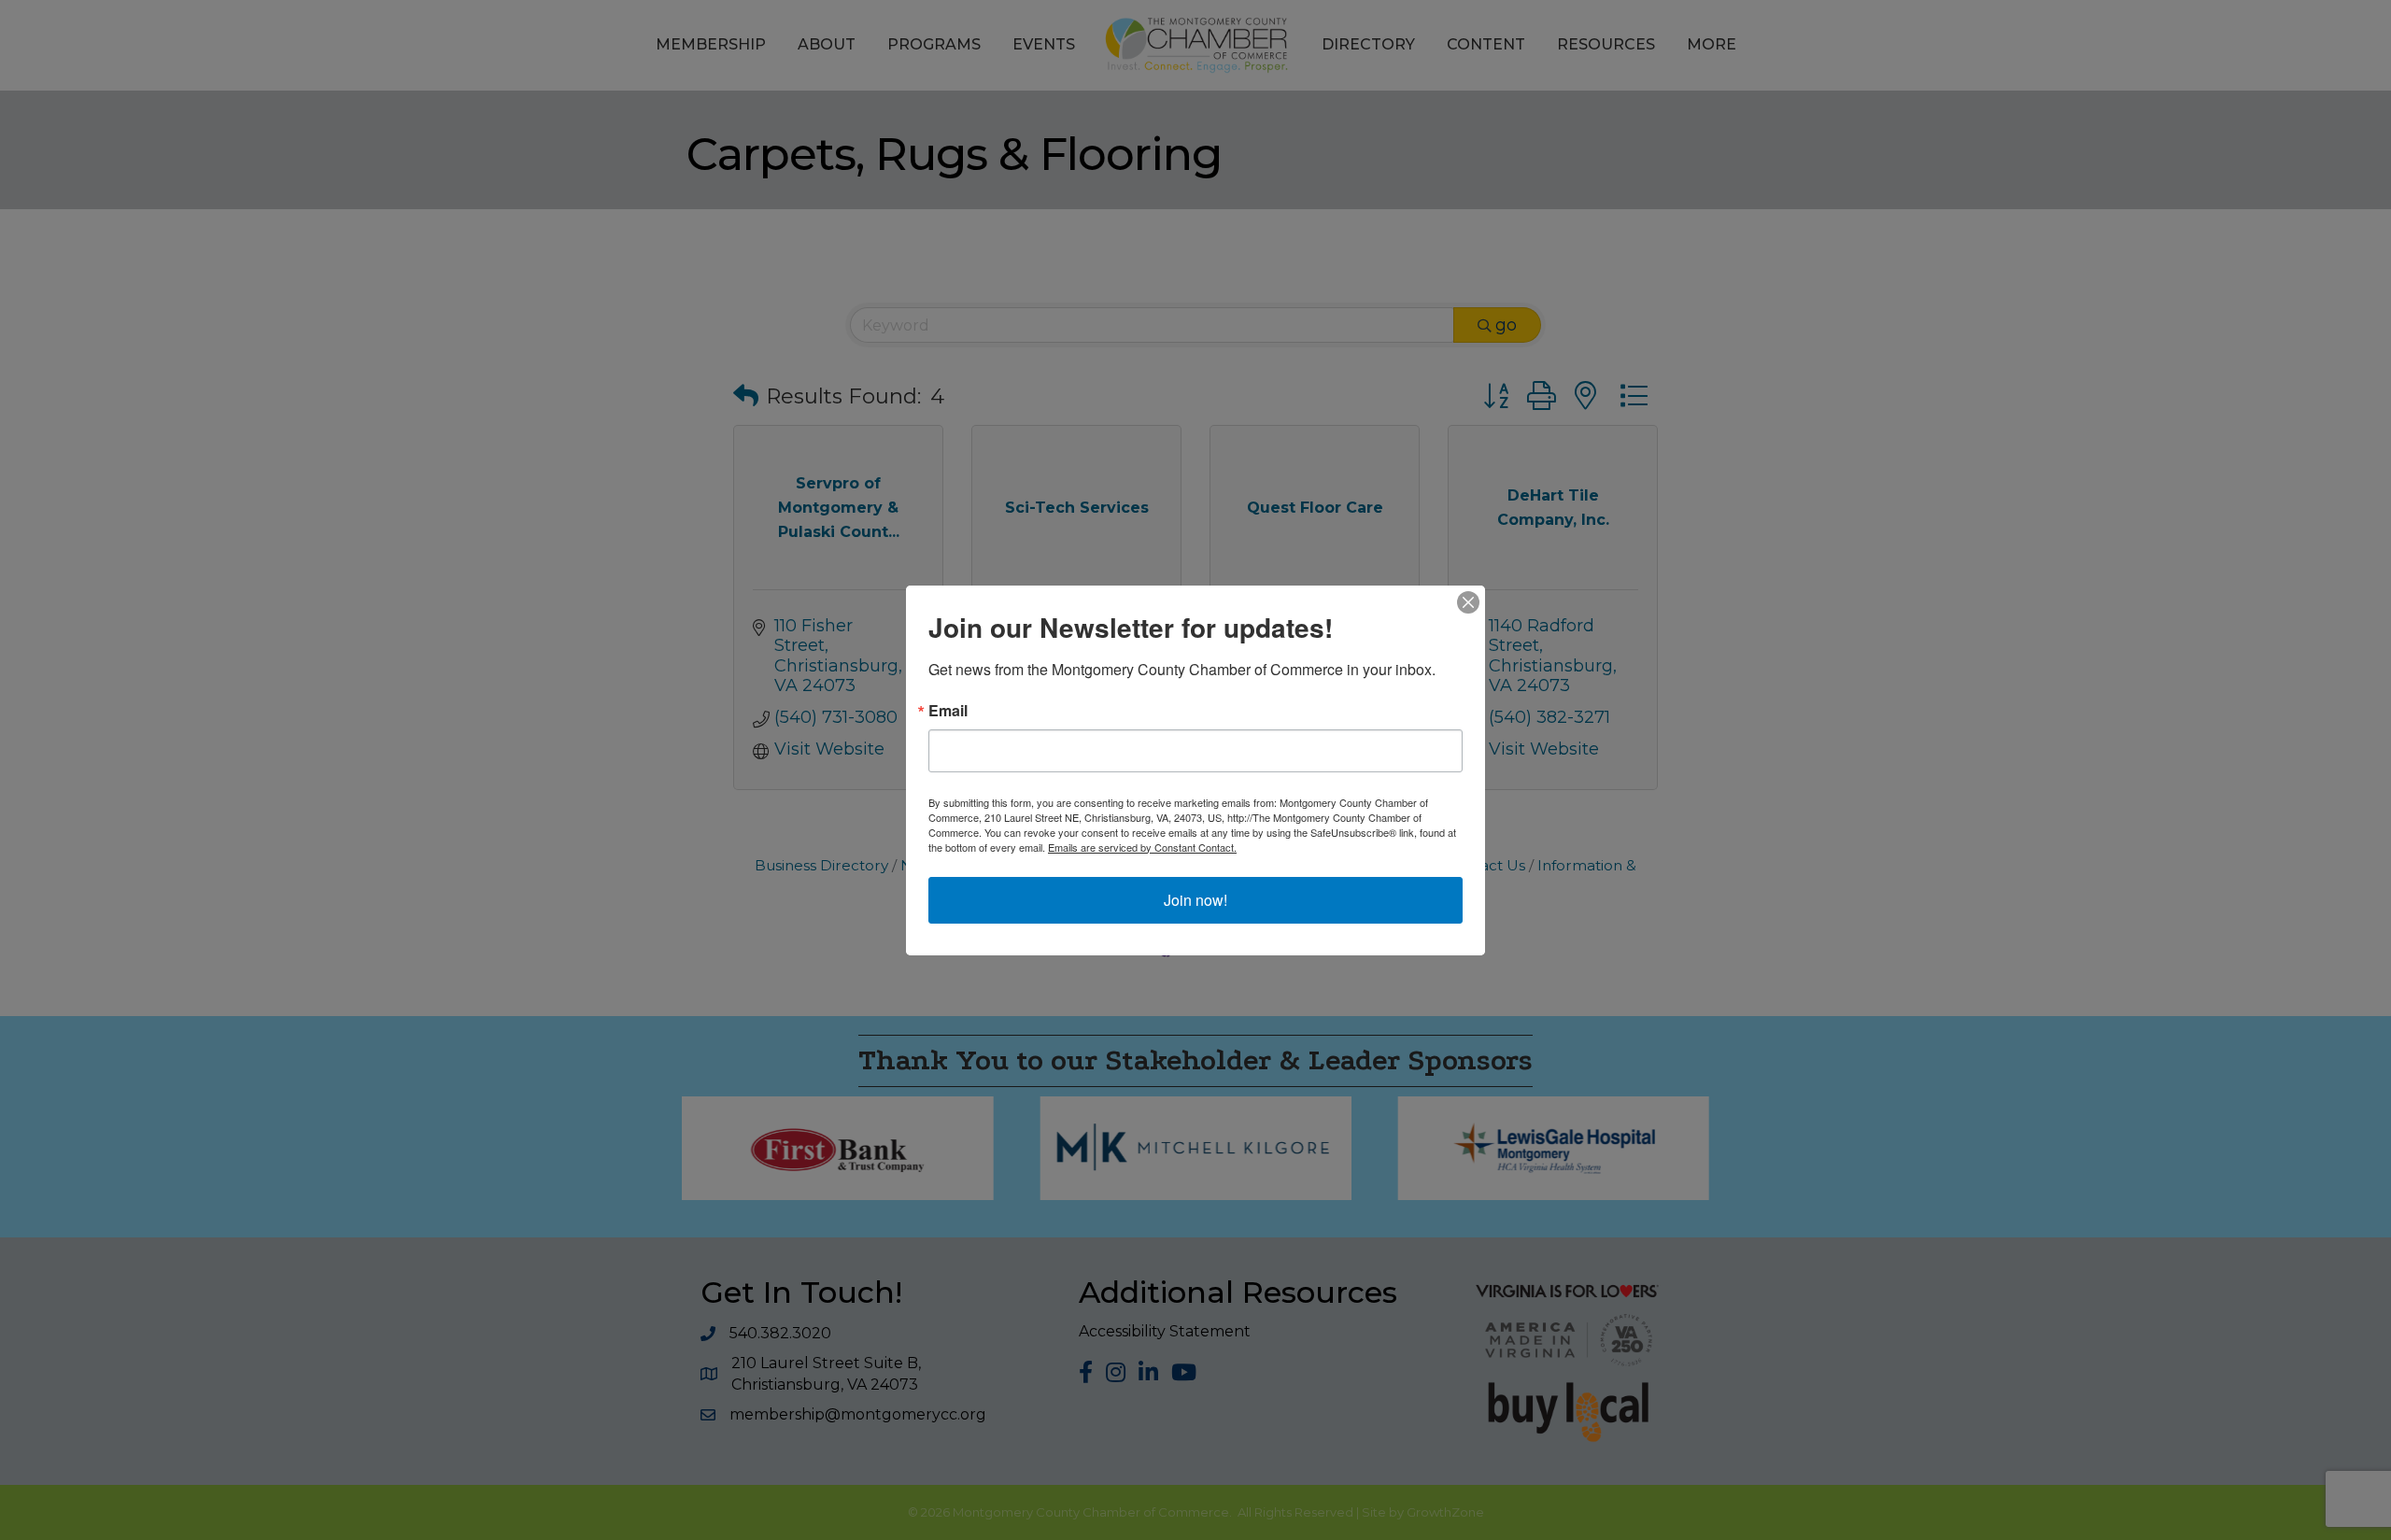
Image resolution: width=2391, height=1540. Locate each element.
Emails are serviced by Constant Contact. (1142, 847)
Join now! (1195, 900)
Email (948, 711)
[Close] (1468, 602)
